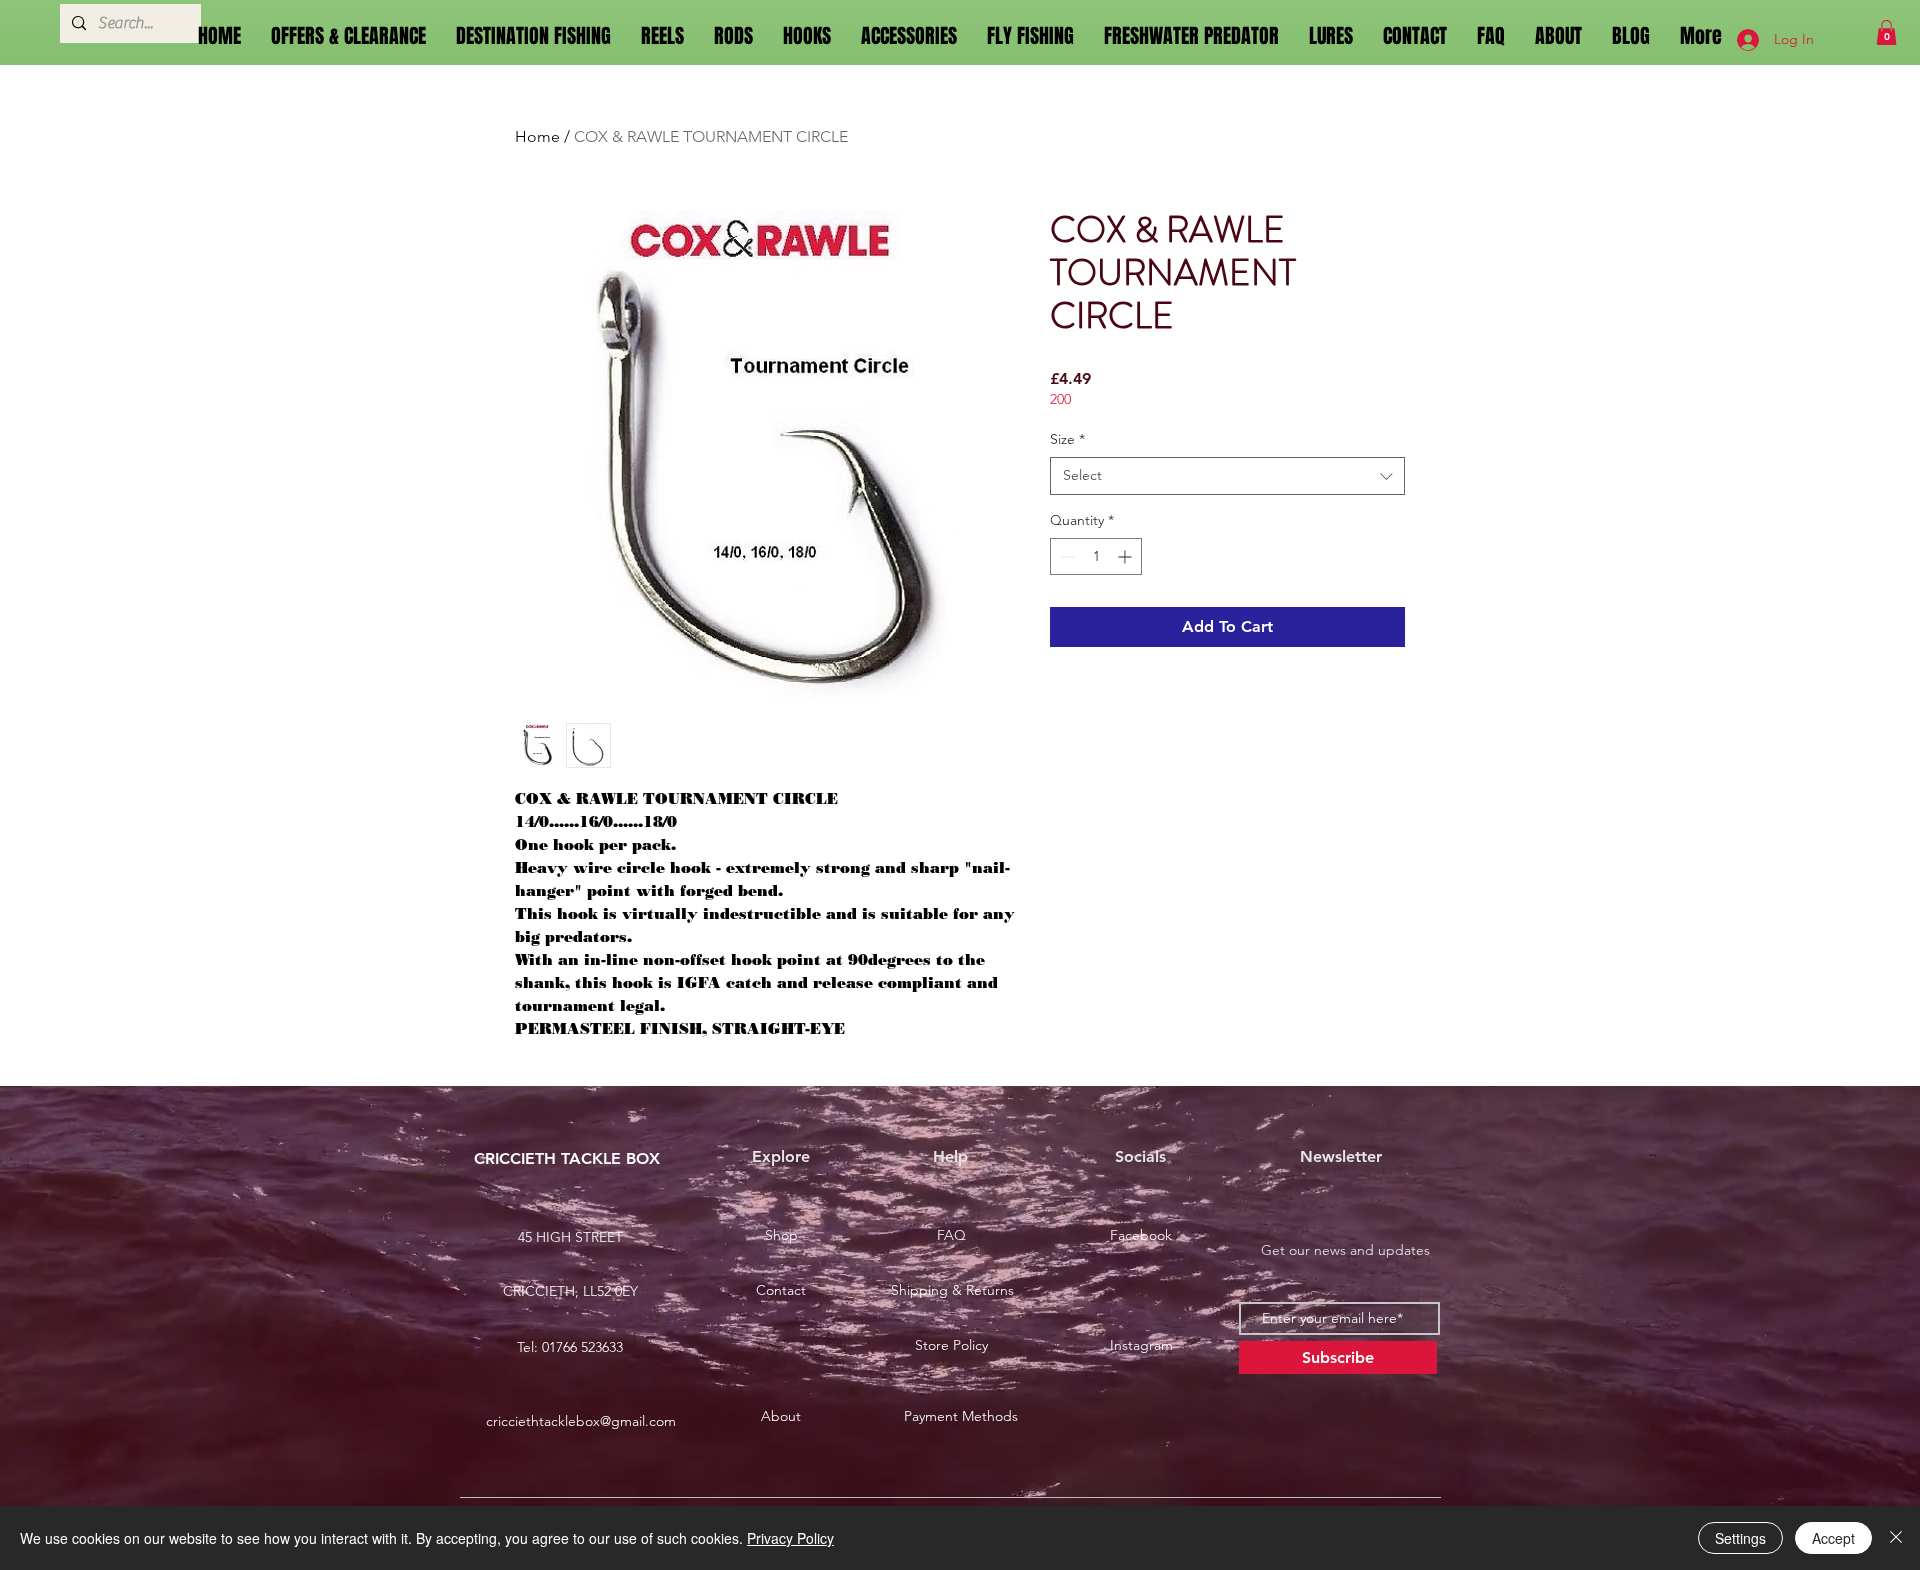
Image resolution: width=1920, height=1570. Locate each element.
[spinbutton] (1096, 556)
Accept (1833, 1538)
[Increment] (1126, 556)
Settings (1740, 1538)
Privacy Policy (790, 1538)
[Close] (1896, 1538)
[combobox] (1227, 476)
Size (1067, 439)
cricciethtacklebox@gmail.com (581, 1421)
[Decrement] (1065, 556)
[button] (1886, 32)
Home (537, 136)
